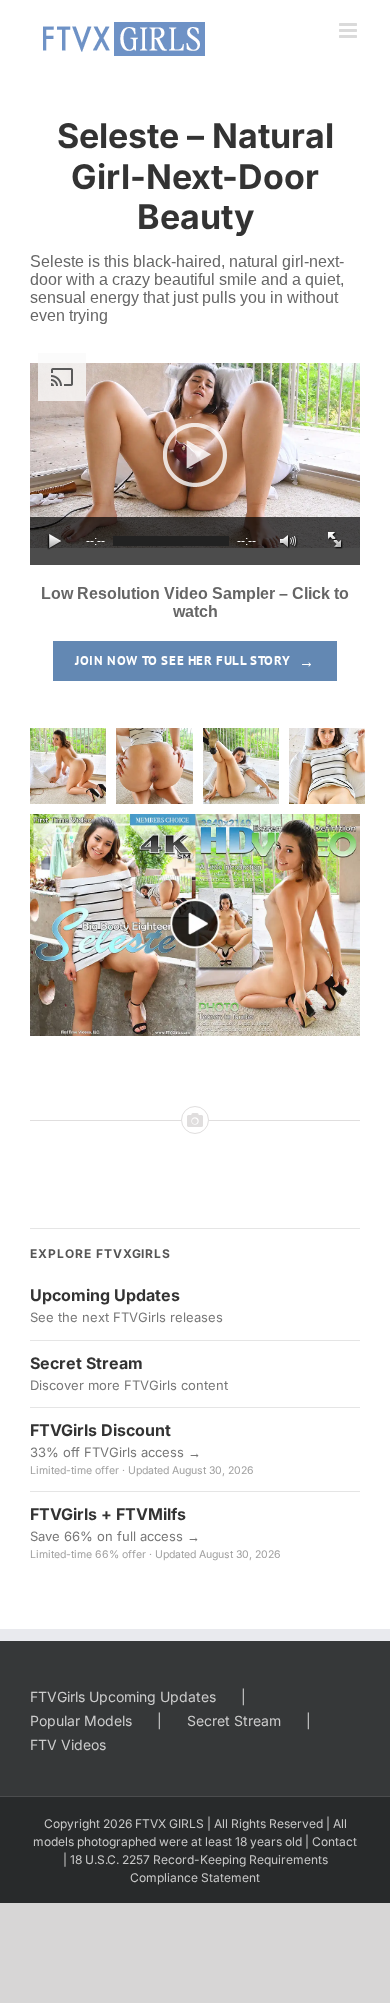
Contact (334, 1841)
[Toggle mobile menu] (349, 30)
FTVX (150, 1823)
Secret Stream (234, 1720)
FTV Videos (68, 1744)
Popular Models (81, 1720)
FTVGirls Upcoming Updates (123, 1696)
